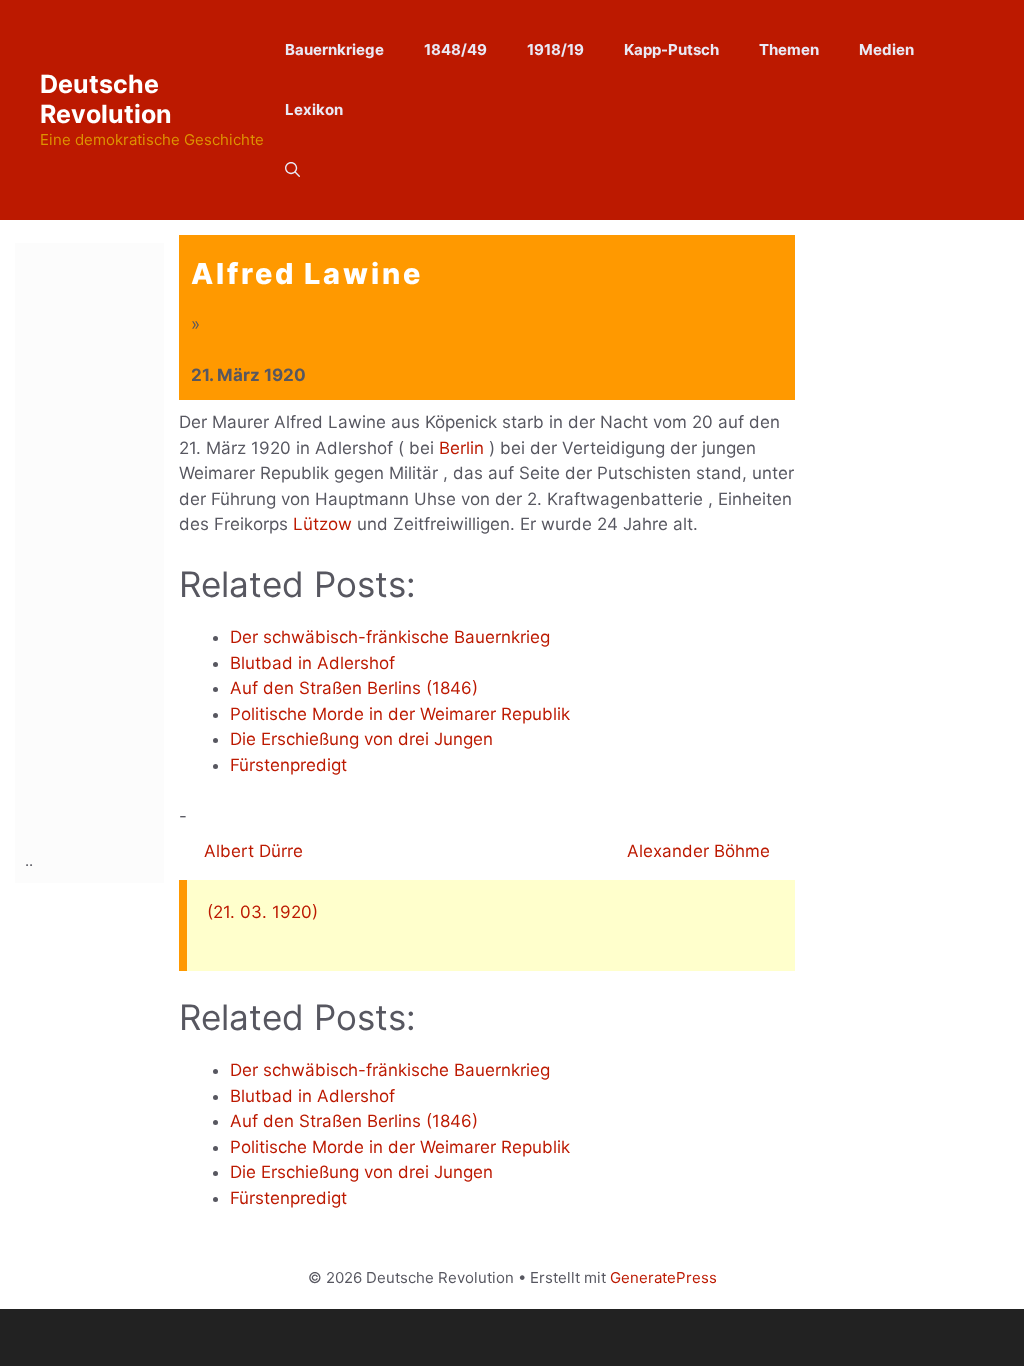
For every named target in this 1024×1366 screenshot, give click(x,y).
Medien (886, 49)
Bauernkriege (334, 49)
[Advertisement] (105, 543)
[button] (292, 170)
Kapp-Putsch (671, 49)
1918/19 (555, 49)
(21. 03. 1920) (262, 912)
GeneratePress (663, 1277)
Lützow (322, 524)
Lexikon (314, 109)
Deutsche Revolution (106, 99)
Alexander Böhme (701, 851)
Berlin (461, 448)
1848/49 (455, 49)
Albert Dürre (251, 851)
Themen (789, 49)
